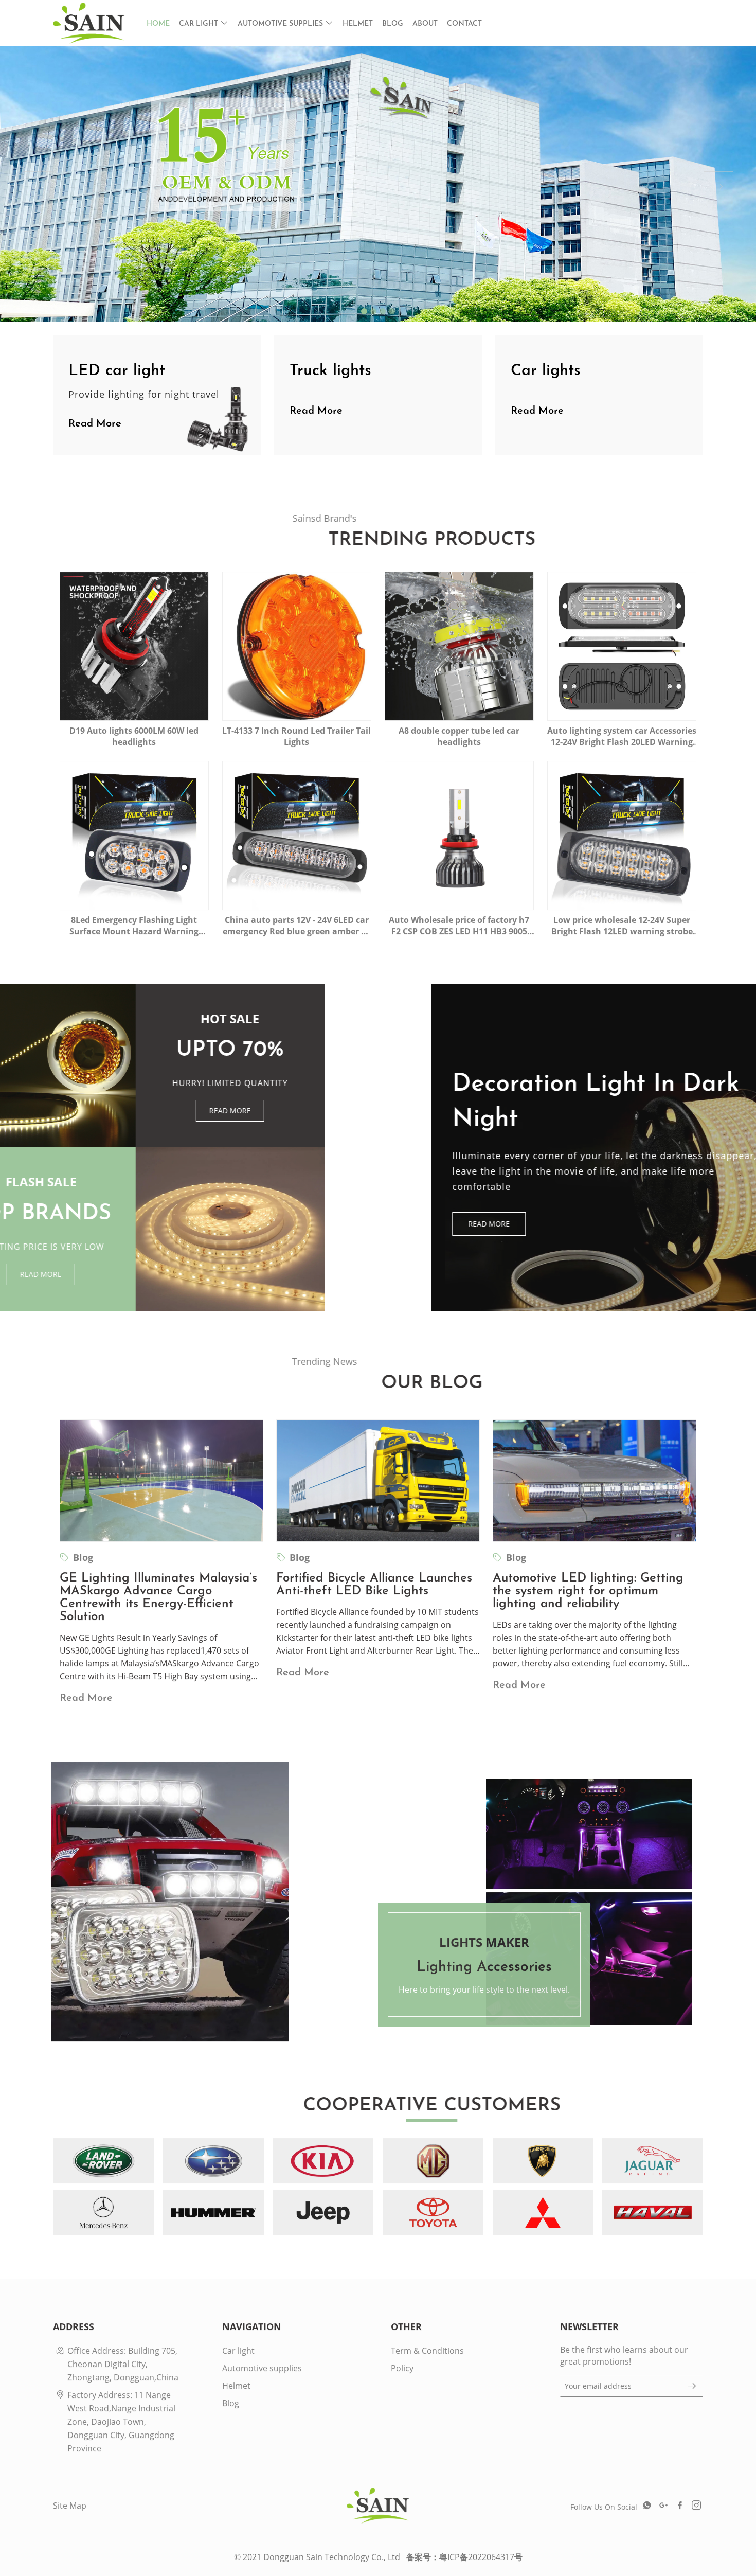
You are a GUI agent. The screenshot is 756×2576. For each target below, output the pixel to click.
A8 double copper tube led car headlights (459, 736)
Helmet (358, 24)
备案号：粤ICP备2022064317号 (464, 2557)
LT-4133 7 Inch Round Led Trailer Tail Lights (296, 736)
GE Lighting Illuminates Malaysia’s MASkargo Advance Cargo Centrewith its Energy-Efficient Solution (158, 1597)
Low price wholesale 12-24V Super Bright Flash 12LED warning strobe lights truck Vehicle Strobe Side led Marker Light (622, 925)
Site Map (70, 2505)
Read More (120, 265)
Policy (402, 2368)
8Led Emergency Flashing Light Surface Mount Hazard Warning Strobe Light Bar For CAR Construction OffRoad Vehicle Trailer (134, 925)
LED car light (117, 371)
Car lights (546, 371)
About (425, 24)
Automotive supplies (281, 24)
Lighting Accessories (378, 1905)
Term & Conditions (427, 2350)
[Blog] (161, 1480)
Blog (393, 24)
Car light (200, 24)
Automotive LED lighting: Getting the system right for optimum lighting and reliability (588, 1591)
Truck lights (330, 371)
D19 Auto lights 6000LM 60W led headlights (134, 736)
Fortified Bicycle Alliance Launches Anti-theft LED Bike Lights (374, 1584)
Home (158, 24)
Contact (464, 24)
